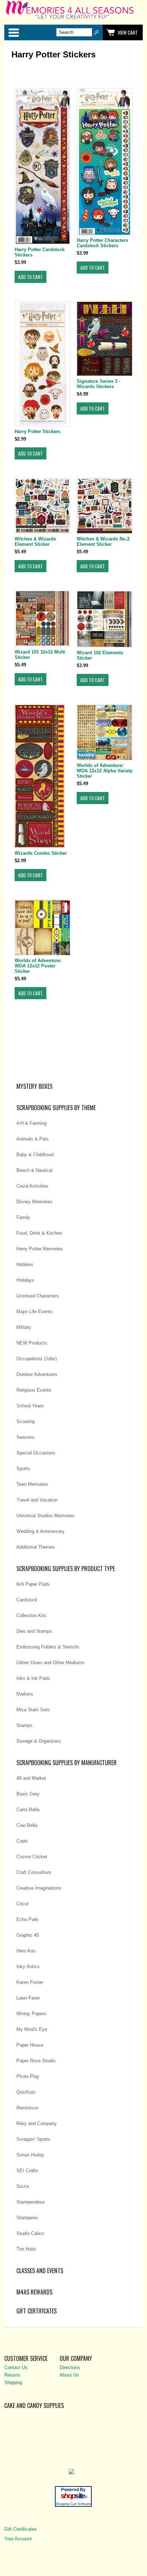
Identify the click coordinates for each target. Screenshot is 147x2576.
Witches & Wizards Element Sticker (35, 542)
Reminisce (27, 2108)
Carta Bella (28, 1810)
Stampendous (31, 2202)
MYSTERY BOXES (34, 1086)
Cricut (22, 1904)
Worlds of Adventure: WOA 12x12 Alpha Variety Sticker (105, 771)
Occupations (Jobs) (37, 1359)
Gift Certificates (37, 2311)
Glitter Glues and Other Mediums (50, 1663)
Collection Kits (31, 1615)
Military (24, 1327)
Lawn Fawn (28, 1998)
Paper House (30, 2045)
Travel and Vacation (37, 1500)
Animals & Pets (33, 1139)
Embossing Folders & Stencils (48, 1647)
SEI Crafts (27, 2171)
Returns (12, 2375)
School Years (30, 1406)
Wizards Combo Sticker (41, 853)
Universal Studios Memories (45, 1516)
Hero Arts (26, 1951)
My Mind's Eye (32, 2029)
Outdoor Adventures (37, 1374)
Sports (23, 1469)
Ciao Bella (27, 1825)
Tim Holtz (26, 2249)
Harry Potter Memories (40, 1249)
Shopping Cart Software (73, 2504)
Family (23, 1217)
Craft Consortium (34, 1872)
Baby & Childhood (35, 1155)
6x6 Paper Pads (33, 1584)
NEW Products (32, 1343)
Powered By (73, 2490)
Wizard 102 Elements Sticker (100, 655)
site (73, 2496)
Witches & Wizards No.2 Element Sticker (103, 542)
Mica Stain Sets (33, 1710)
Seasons (26, 1437)
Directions (70, 2367)
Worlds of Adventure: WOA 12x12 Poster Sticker (38, 966)
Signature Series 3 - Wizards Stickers (98, 384)
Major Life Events (35, 1312)
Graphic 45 (28, 1935)
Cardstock (27, 1600)
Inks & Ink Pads (33, 1678)
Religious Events (34, 1390)
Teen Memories (32, 1484)
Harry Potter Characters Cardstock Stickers (102, 243)
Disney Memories (34, 1202)
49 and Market (31, 1778)
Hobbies (25, 1264)
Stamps (24, 1725)
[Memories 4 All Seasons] (73, 18)
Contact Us (16, 2367)
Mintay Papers (31, 2014)
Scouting (26, 1421)
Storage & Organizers (39, 1741)
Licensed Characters (38, 1296)
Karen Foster (30, 1982)
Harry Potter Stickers (37, 431)
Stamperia (27, 2218)
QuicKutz (26, 2092)
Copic (22, 1841)
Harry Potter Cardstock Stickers (40, 252)
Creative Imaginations (39, 1888)
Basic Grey (28, 1794)
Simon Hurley (30, 2155)
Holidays (25, 1280)
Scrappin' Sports (33, 2139)
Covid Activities (32, 1186)
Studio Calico (30, 2233)
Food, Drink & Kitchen (39, 1233)
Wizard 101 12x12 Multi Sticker (40, 655)
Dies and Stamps (34, 1631)
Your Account (18, 2539)
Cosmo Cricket (32, 1857)
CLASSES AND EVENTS (40, 2271)
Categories (14, 32)
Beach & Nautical (34, 1170)
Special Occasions (36, 1453)
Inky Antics (28, 1967)
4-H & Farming (31, 1123)
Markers (25, 1694)
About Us (69, 2375)
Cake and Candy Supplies (34, 2405)
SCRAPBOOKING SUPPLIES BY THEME (56, 1108)
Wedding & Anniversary (40, 1531)
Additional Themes (36, 1547)
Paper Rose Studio (36, 2061)
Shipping (13, 2382)
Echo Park (27, 1919)
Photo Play (28, 2076)
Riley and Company (37, 2123)
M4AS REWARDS (34, 2292)
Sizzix (23, 2186)
